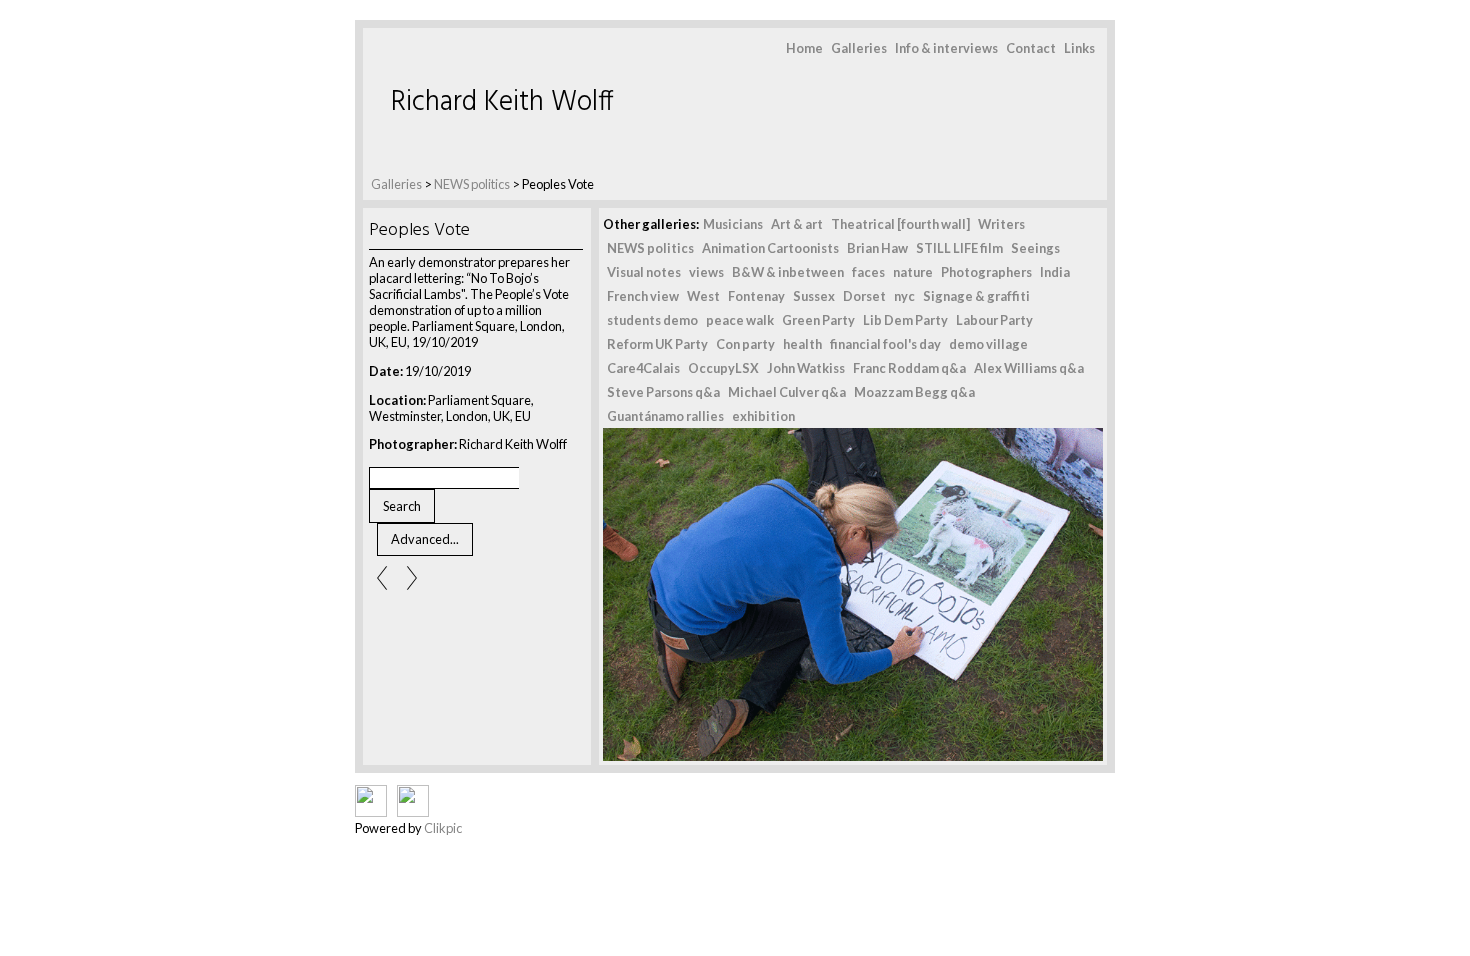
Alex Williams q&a (1029, 368)
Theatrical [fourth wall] (900, 224)
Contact (1031, 48)
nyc (904, 296)
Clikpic (443, 828)
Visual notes (644, 272)
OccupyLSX (723, 368)
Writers (1001, 224)
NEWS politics (472, 184)
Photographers (986, 272)
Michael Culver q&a (787, 392)
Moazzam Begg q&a (914, 392)
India (1055, 272)
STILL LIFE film (959, 248)
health (802, 344)
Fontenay (756, 296)
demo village (988, 344)
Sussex (814, 296)
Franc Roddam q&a (909, 368)
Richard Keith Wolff (502, 102)
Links (1079, 48)
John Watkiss (806, 368)
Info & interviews (946, 48)
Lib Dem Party (905, 320)
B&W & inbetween (788, 272)
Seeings (1035, 248)
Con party (745, 344)
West (703, 296)
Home (804, 48)
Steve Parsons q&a (663, 392)
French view (643, 296)
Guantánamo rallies (665, 416)
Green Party (818, 320)
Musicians (733, 224)
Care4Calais (643, 368)
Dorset (864, 296)
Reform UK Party (657, 344)
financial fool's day (885, 344)
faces (868, 272)
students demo (652, 320)
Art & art (797, 224)
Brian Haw (877, 248)
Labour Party (994, 320)
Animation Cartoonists (770, 248)
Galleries (859, 48)
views (706, 272)
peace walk (740, 320)
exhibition (763, 416)
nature (913, 272)
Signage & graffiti (976, 296)
